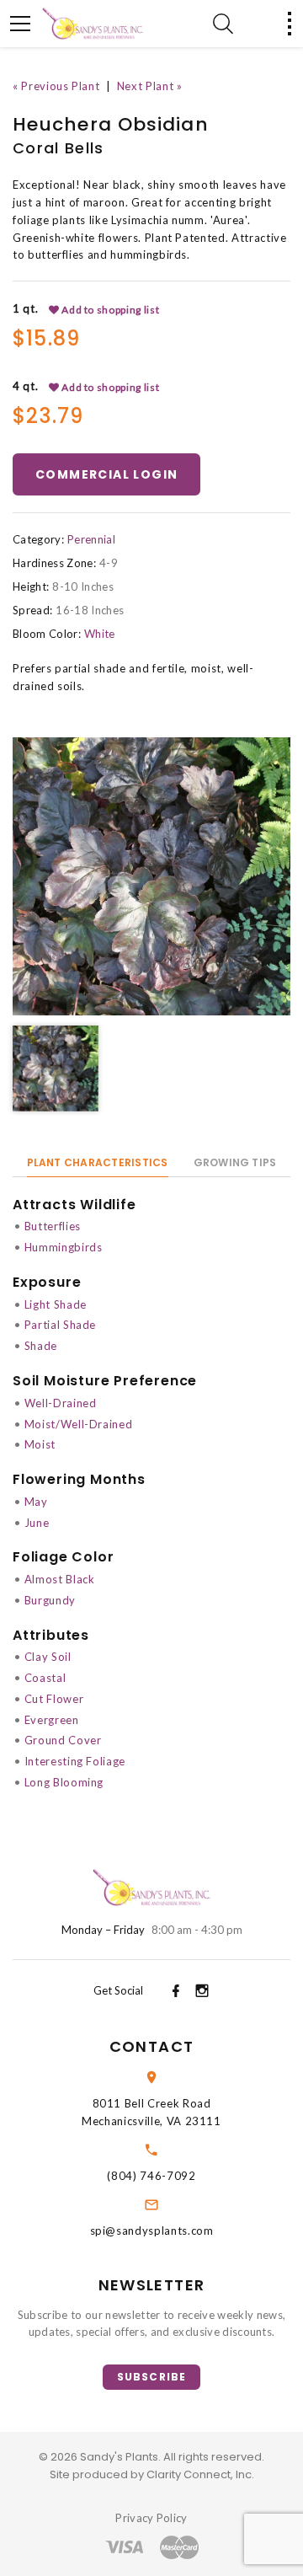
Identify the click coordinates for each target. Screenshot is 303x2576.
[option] (151, 876)
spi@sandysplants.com (152, 2231)
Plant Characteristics (98, 1162)
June (37, 1523)
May (36, 1502)
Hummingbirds (64, 1247)
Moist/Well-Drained (79, 1424)
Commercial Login (106, 474)
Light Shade (56, 1304)
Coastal (45, 1678)
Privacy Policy (151, 2518)
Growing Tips (235, 1162)
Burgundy (50, 1600)
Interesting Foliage (75, 1761)
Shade (41, 1346)
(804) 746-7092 (151, 2176)
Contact (151, 2046)
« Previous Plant (56, 86)
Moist (40, 1444)
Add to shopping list (110, 310)
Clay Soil (48, 1657)
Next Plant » (150, 86)
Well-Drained (61, 1403)
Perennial (91, 539)
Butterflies (53, 1226)
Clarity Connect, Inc (199, 2474)
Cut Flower (54, 1699)
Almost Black (60, 1579)
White (100, 634)
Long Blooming (64, 1782)
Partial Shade (60, 1325)
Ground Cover (63, 1740)
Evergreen (52, 1720)
